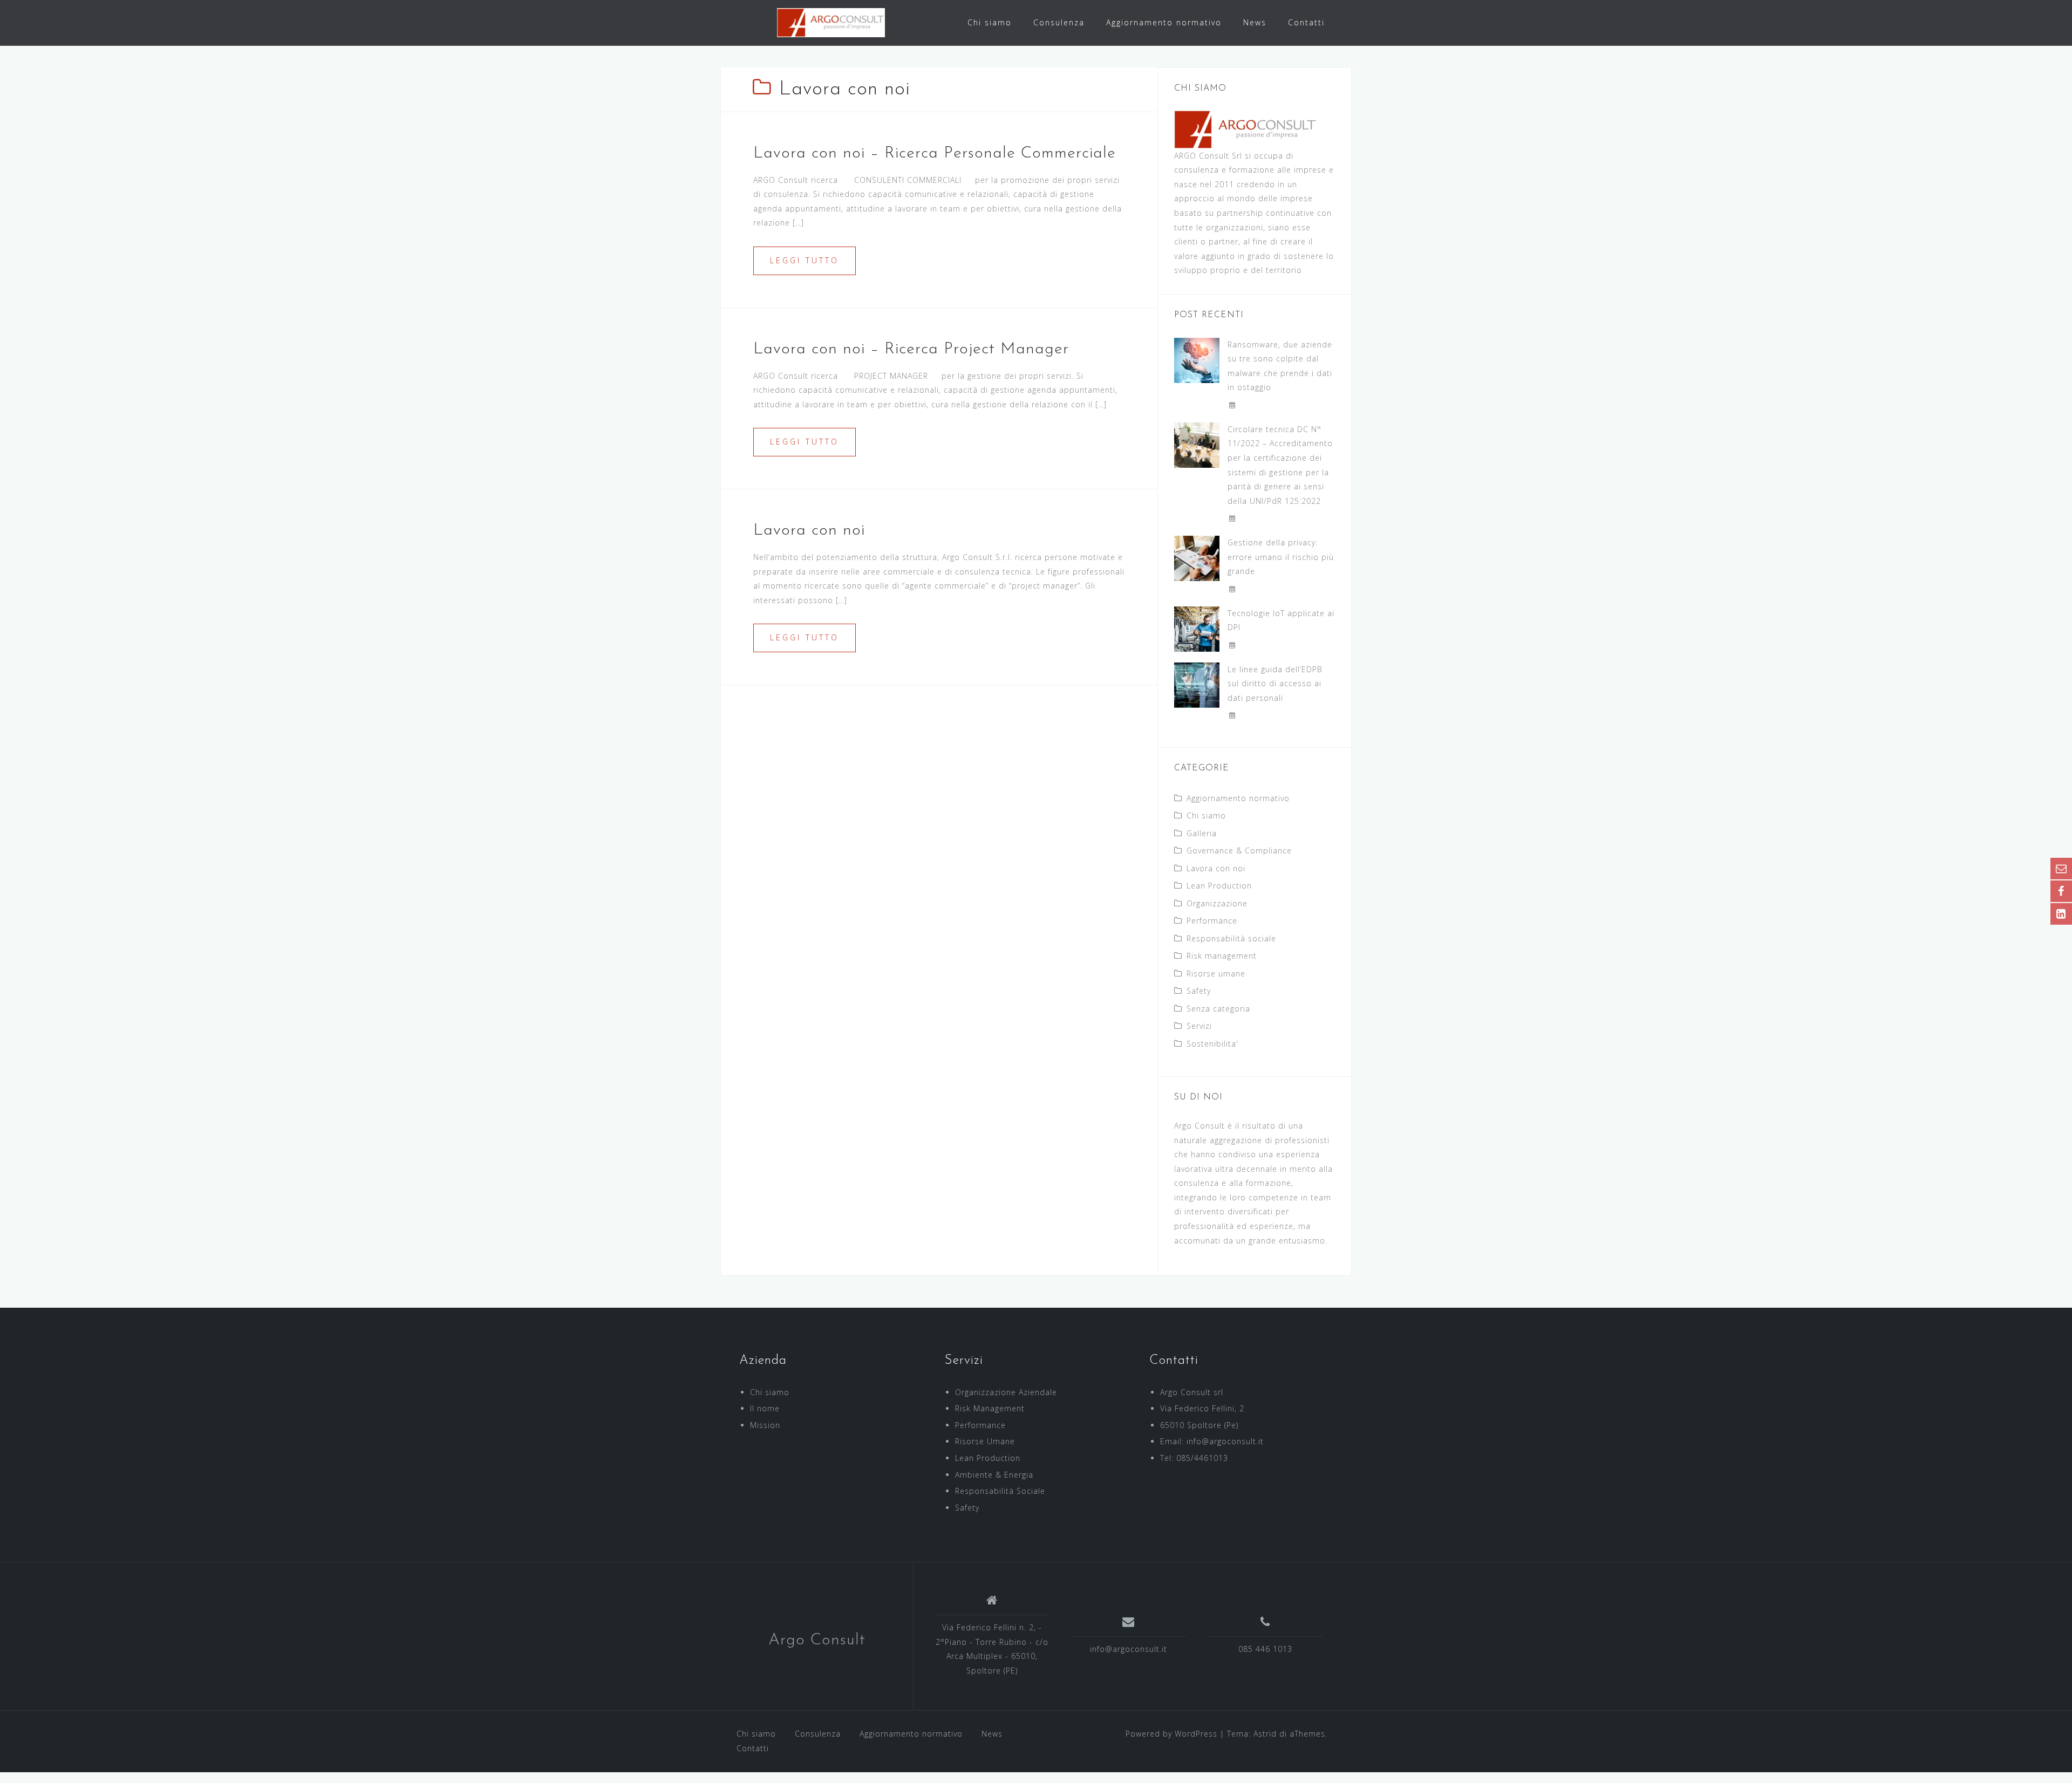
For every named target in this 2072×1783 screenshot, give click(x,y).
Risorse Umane (985, 1441)
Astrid (1265, 1734)
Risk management (1222, 956)
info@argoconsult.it (1129, 1649)
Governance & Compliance (1239, 850)
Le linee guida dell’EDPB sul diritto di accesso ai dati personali (1275, 684)
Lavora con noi (809, 531)
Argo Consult (817, 1640)
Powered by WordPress (1171, 1734)
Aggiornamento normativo (1164, 22)
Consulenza (1059, 22)
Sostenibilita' (1212, 1044)
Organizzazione (1217, 903)
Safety (1199, 991)
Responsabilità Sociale (1000, 1491)
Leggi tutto (805, 260)
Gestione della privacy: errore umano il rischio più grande (1281, 557)
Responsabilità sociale (1231, 938)
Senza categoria (1218, 1009)
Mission (765, 1425)
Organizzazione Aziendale (1006, 1392)
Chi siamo (990, 22)
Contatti (1306, 22)
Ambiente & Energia (994, 1475)
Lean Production (1219, 886)
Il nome (765, 1408)
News (1255, 22)
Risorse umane (1216, 974)
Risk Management (990, 1408)
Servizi (1199, 1026)
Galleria (1202, 833)
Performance (1212, 921)
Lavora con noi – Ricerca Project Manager (911, 349)
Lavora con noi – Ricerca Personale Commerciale (935, 153)
